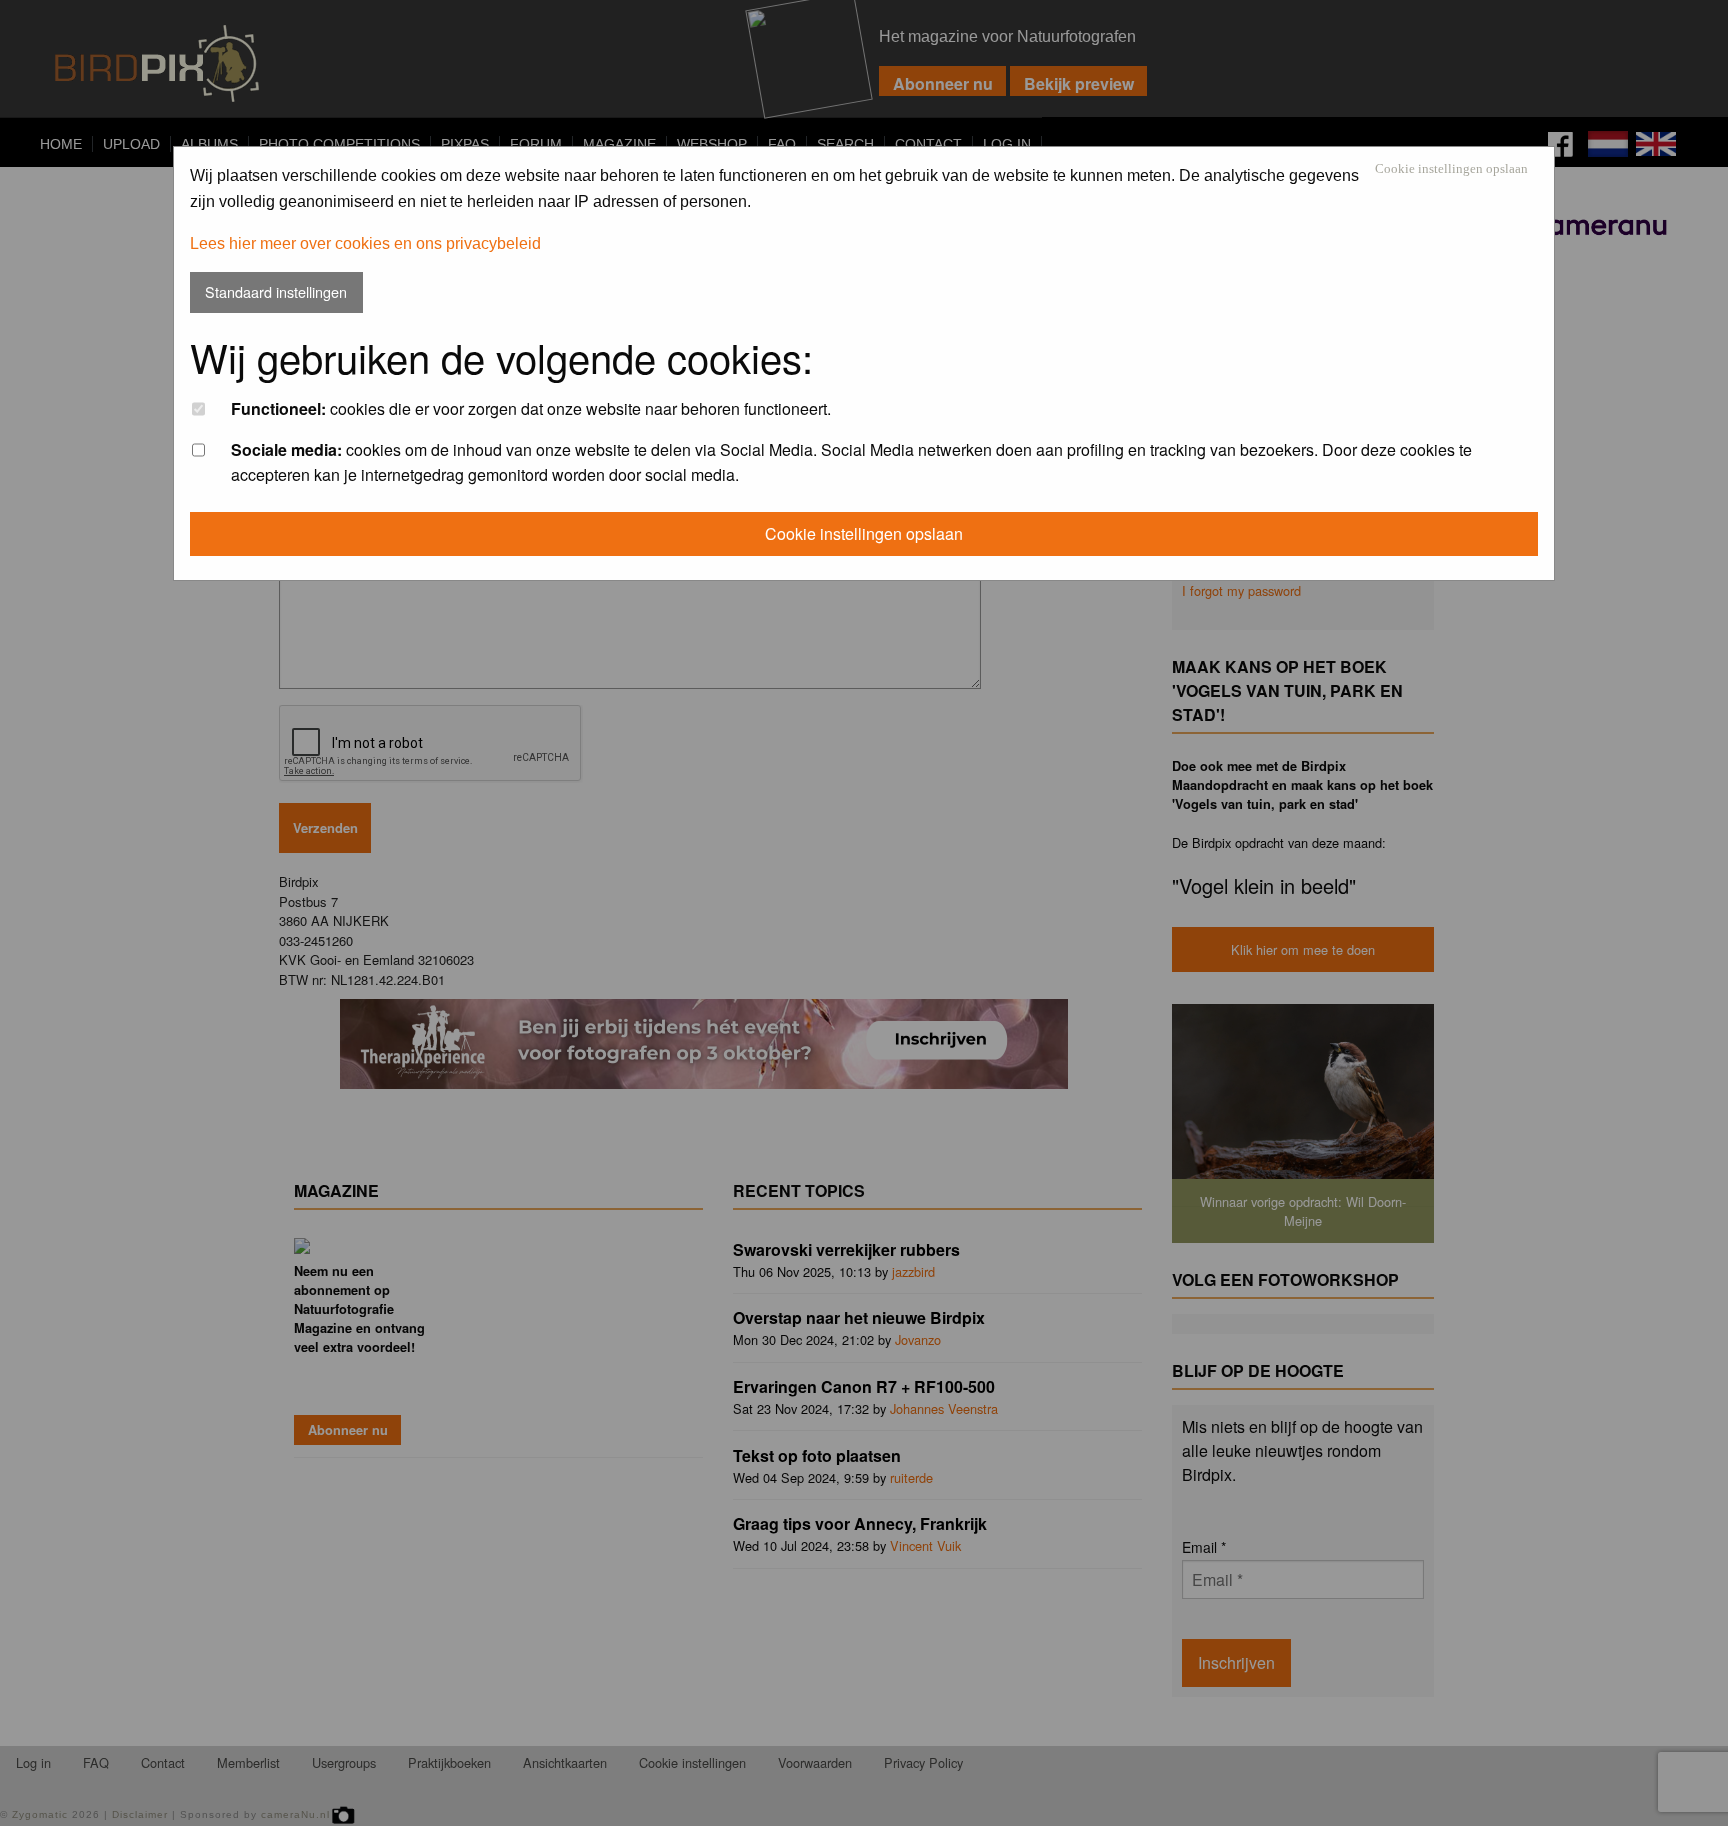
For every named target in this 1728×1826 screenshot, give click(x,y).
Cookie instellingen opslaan (1451, 169)
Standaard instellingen (276, 291)
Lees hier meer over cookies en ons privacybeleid (365, 243)
